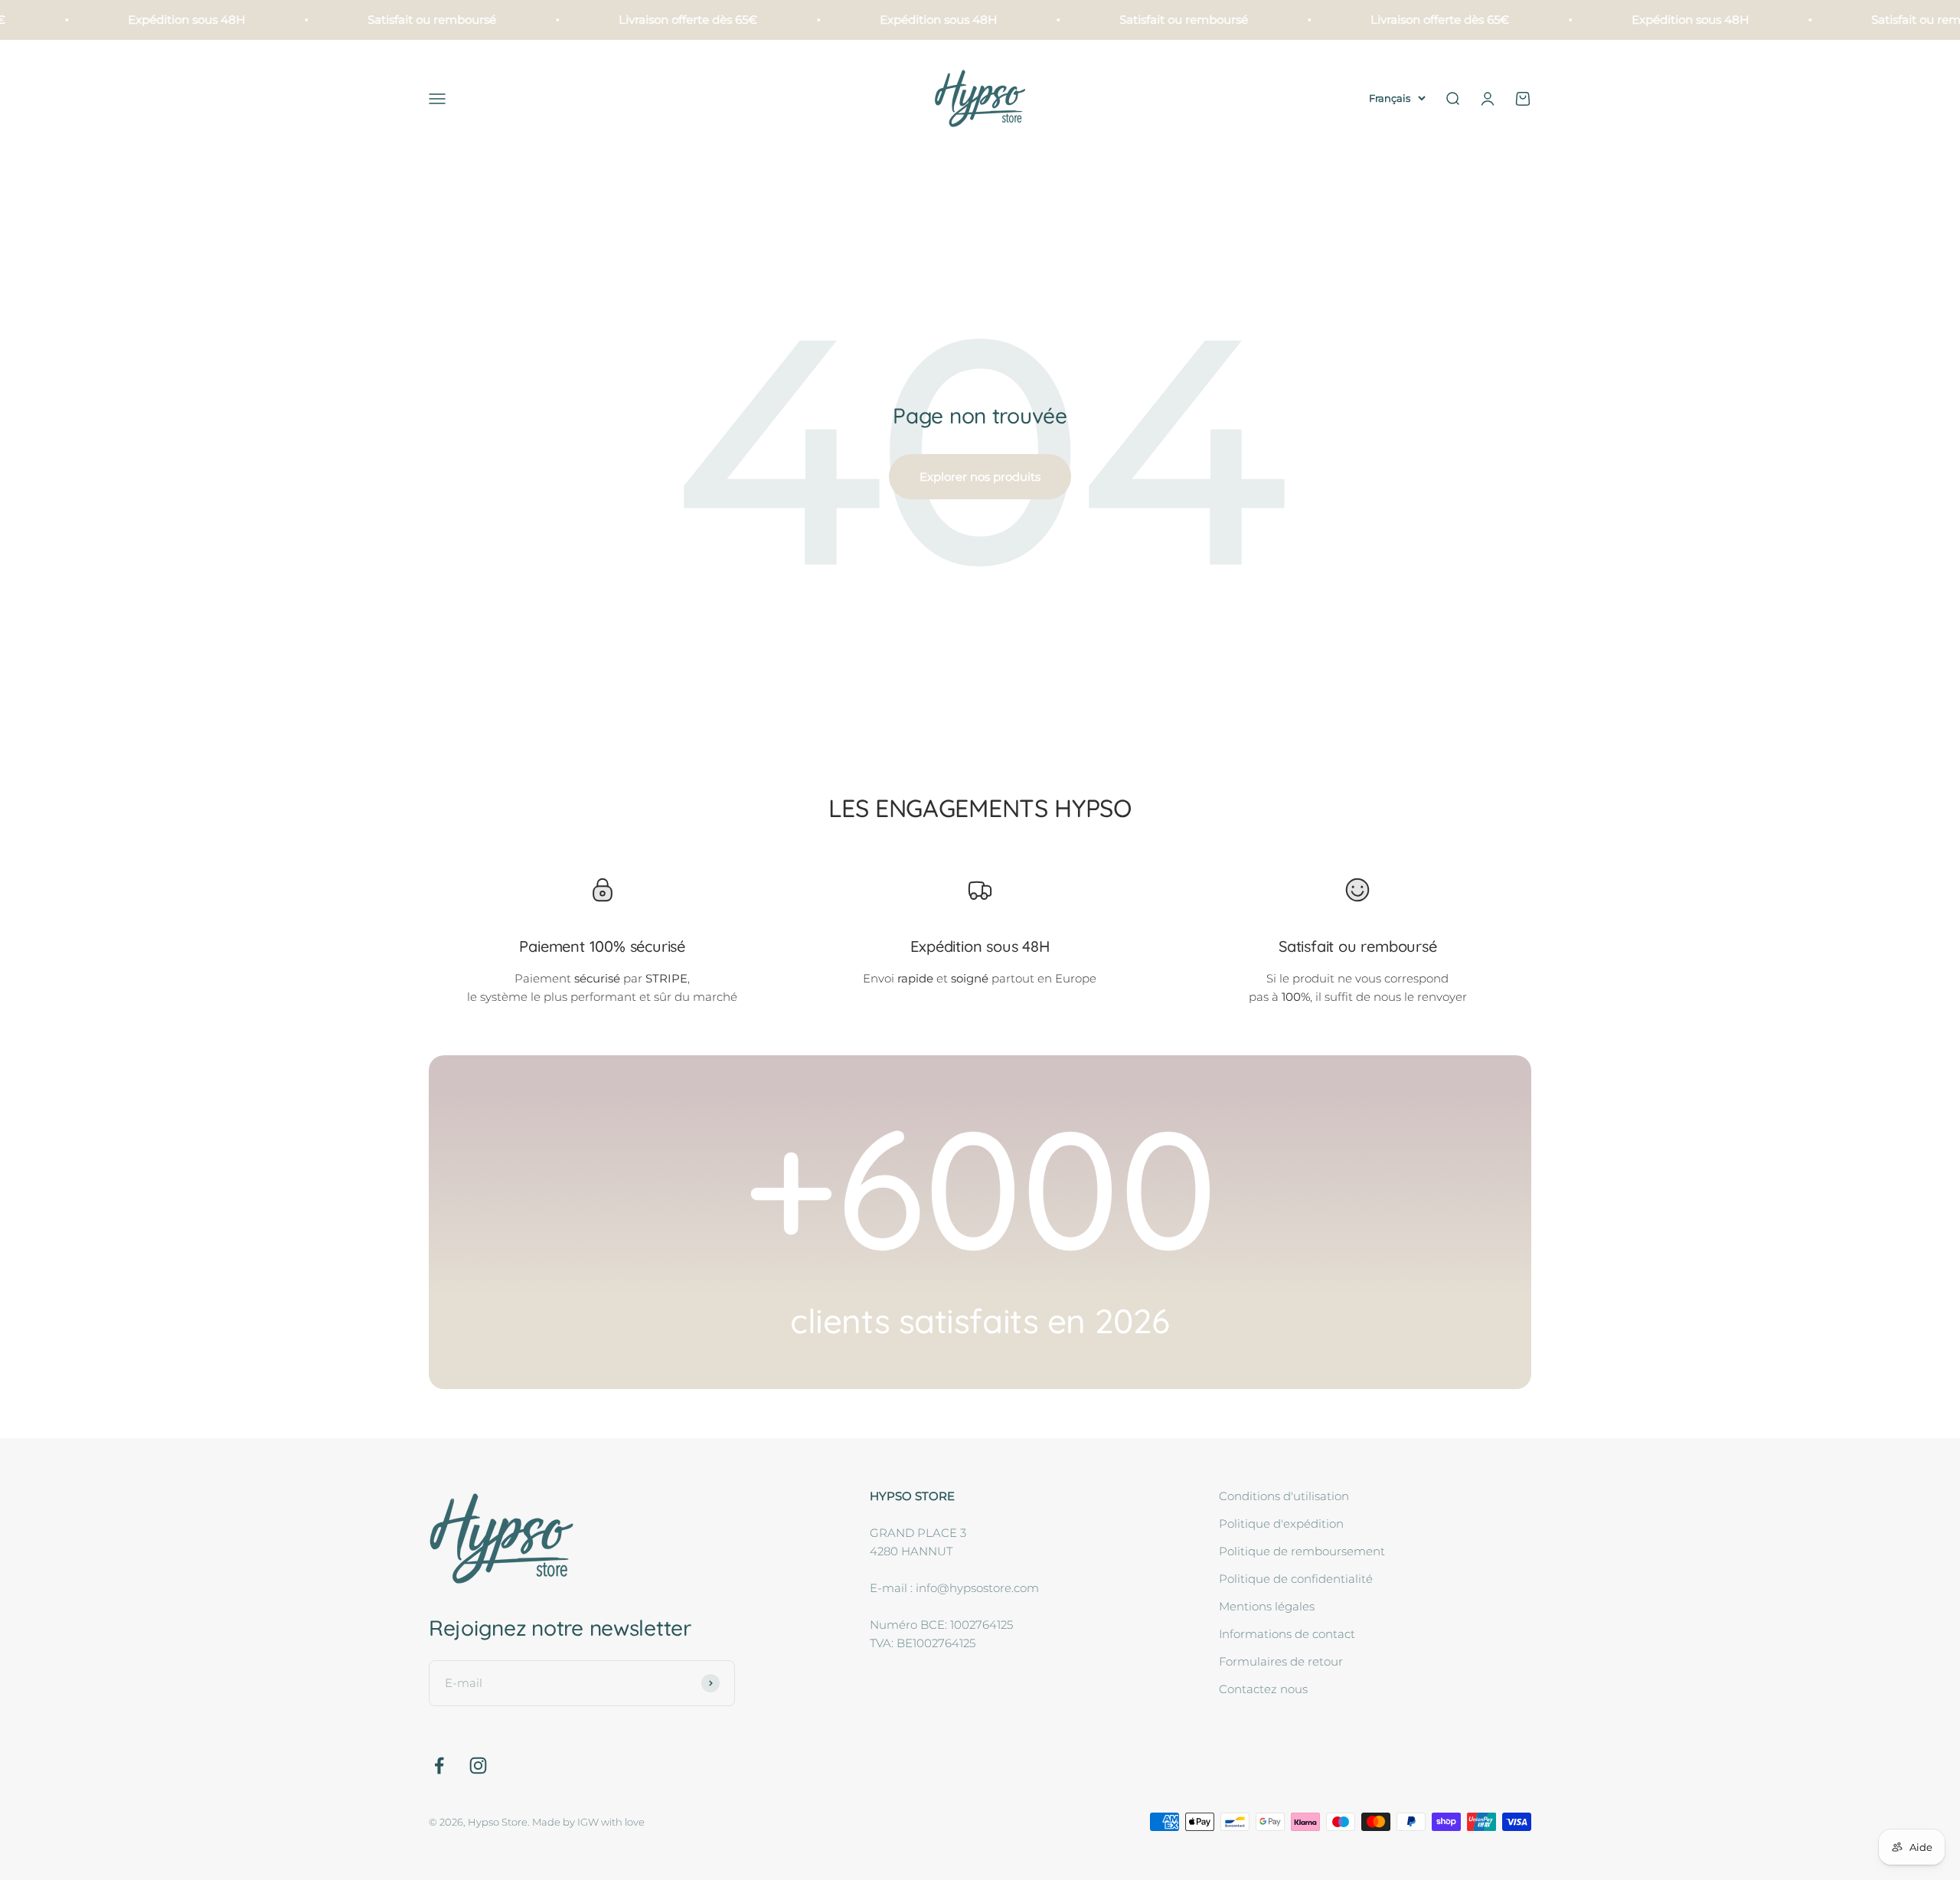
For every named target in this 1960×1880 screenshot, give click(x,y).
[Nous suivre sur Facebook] (439, 1766)
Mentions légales (1267, 1606)
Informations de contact (1287, 1634)
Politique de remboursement (1302, 1551)
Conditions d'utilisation (1284, 1496)
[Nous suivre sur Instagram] (478, 1766)
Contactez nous (1263, 1689)
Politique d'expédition (1281, 1524)
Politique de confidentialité (1296, 1579)
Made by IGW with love (588, 1822)
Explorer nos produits (980, 477)
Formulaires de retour (1281, 1661)
